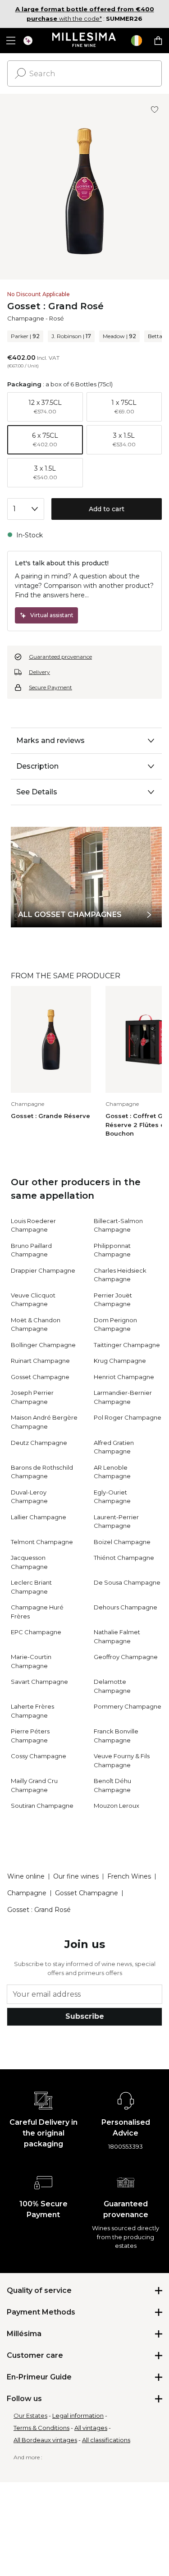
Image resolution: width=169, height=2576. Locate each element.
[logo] (84, 41)
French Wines (129, 1876)
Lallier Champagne (39, 1517)
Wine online (26, 1876)
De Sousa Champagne (127, 1582)
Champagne (26, 318)
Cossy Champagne (39, 1756)
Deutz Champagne (39, 1443)
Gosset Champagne (40, 1377)
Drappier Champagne (43, 1270)
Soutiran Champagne (42, 1806)
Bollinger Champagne (43, 1345)
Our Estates (30, 2416)
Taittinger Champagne (127, 1345)
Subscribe (85, 2016)
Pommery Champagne (128, 1706)
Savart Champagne (39, 1682)
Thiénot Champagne (124, 1558)
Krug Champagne (120, 1361)
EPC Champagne (36, 1632)
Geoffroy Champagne (126, 1657)
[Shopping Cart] (158, 41)
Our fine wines (76, 1876)
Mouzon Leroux (116, 1806)
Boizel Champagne (122, 1542)
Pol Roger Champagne (128, 1417)
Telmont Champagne (42, 1542)
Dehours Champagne (126, 1607)
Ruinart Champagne (40, 1361)
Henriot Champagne (124, 1377)
